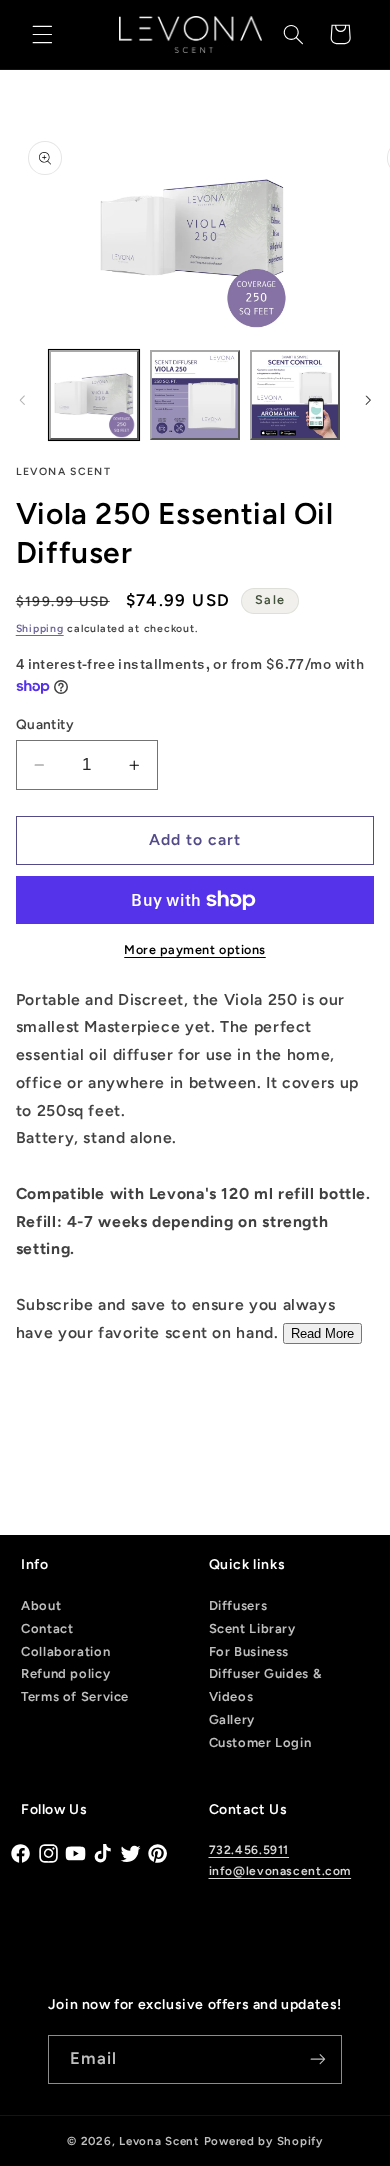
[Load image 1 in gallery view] (94, 395)
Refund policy (65, 1673)
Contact (47, 1628)
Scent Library (252, 1628)
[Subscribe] (318, 2059)
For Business (249, 1651)
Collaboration (65, 1651)
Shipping (40, 628)
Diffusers (238, 1605)
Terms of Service (75, 1696)
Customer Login (260, 1742)
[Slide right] (368, 400)
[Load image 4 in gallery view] (295, 395)
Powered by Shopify (263, 2141)
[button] (42, 34)
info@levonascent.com (280, 1871)
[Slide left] (22, 400)
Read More (322, 1333)
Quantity (45, 724)
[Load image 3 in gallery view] (195, 395)
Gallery (232, 1719)
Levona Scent (159, 2141)
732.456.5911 (249, 1850)
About (41, 1605)
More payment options (195, 949)
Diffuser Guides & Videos (265, 1685)
